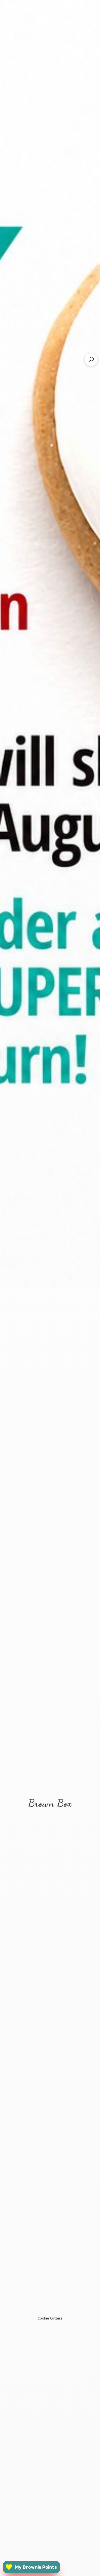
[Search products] (91, 360)
